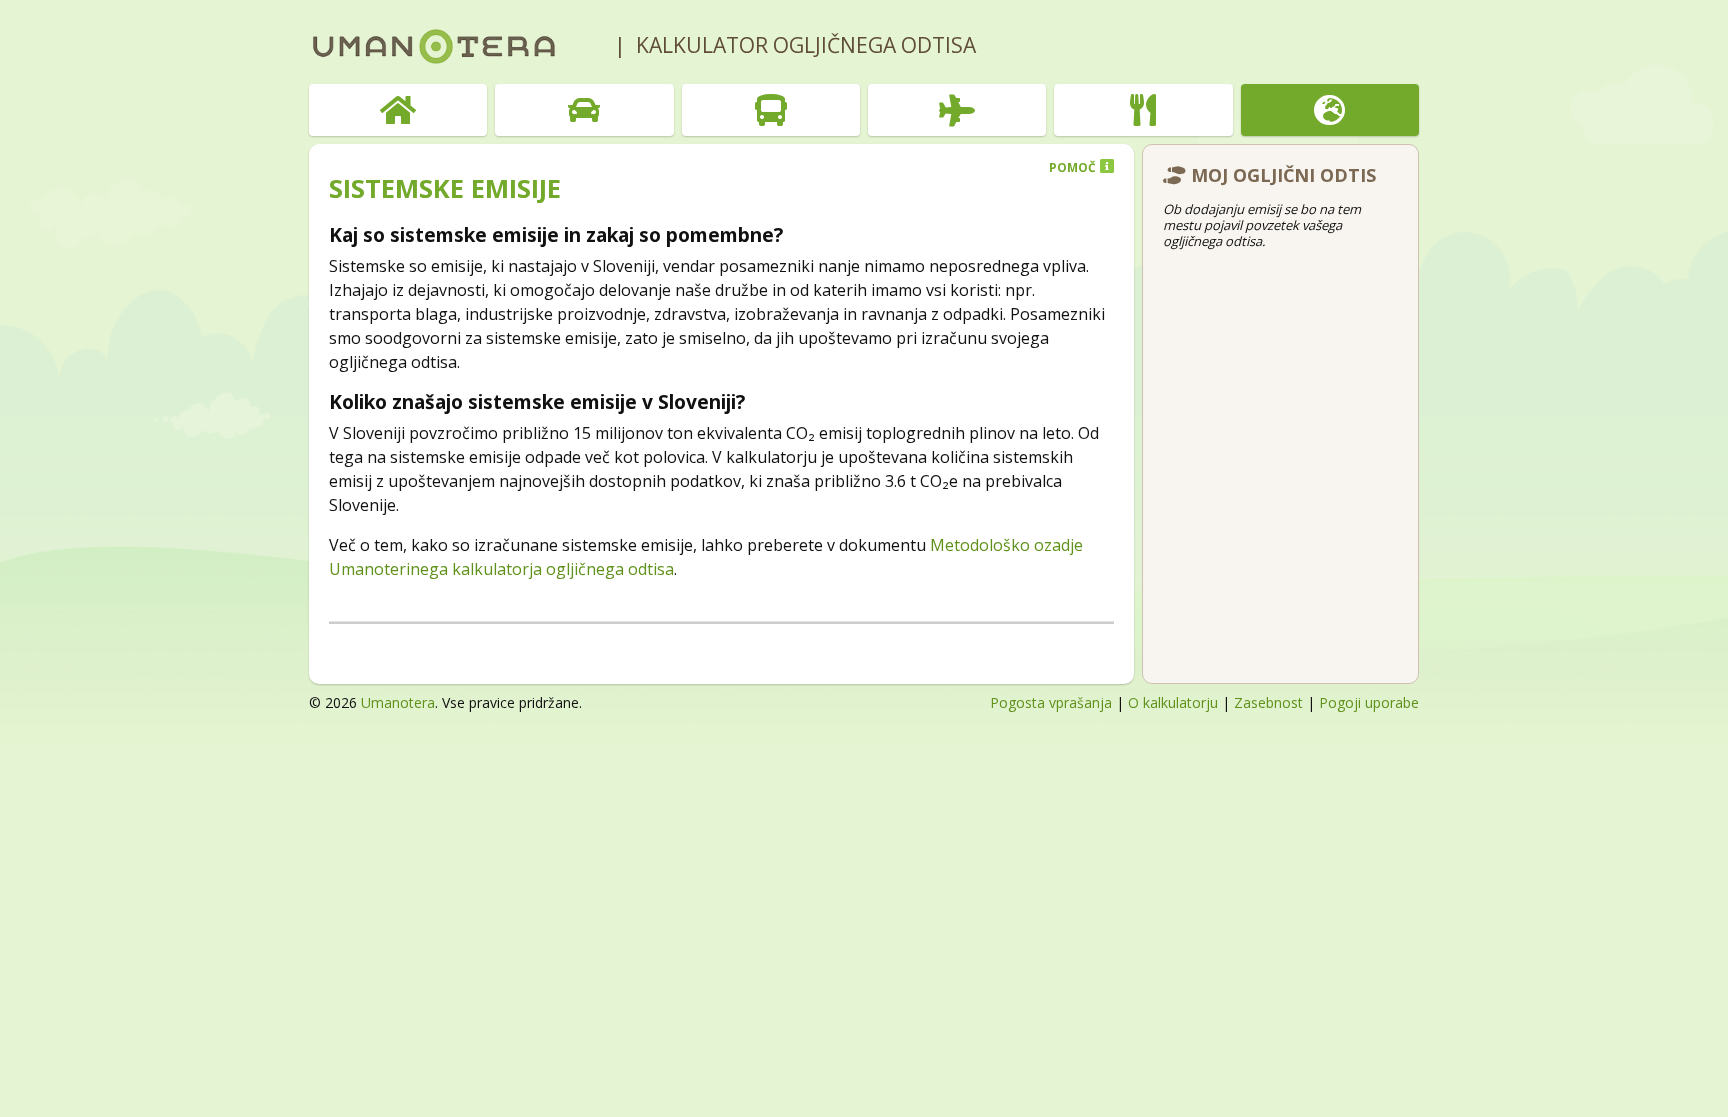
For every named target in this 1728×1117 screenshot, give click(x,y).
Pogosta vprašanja (1051, 702)
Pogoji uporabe (1369, 702)
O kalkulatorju (1173, 702)
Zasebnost (1268, 702)
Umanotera (398, 702)
